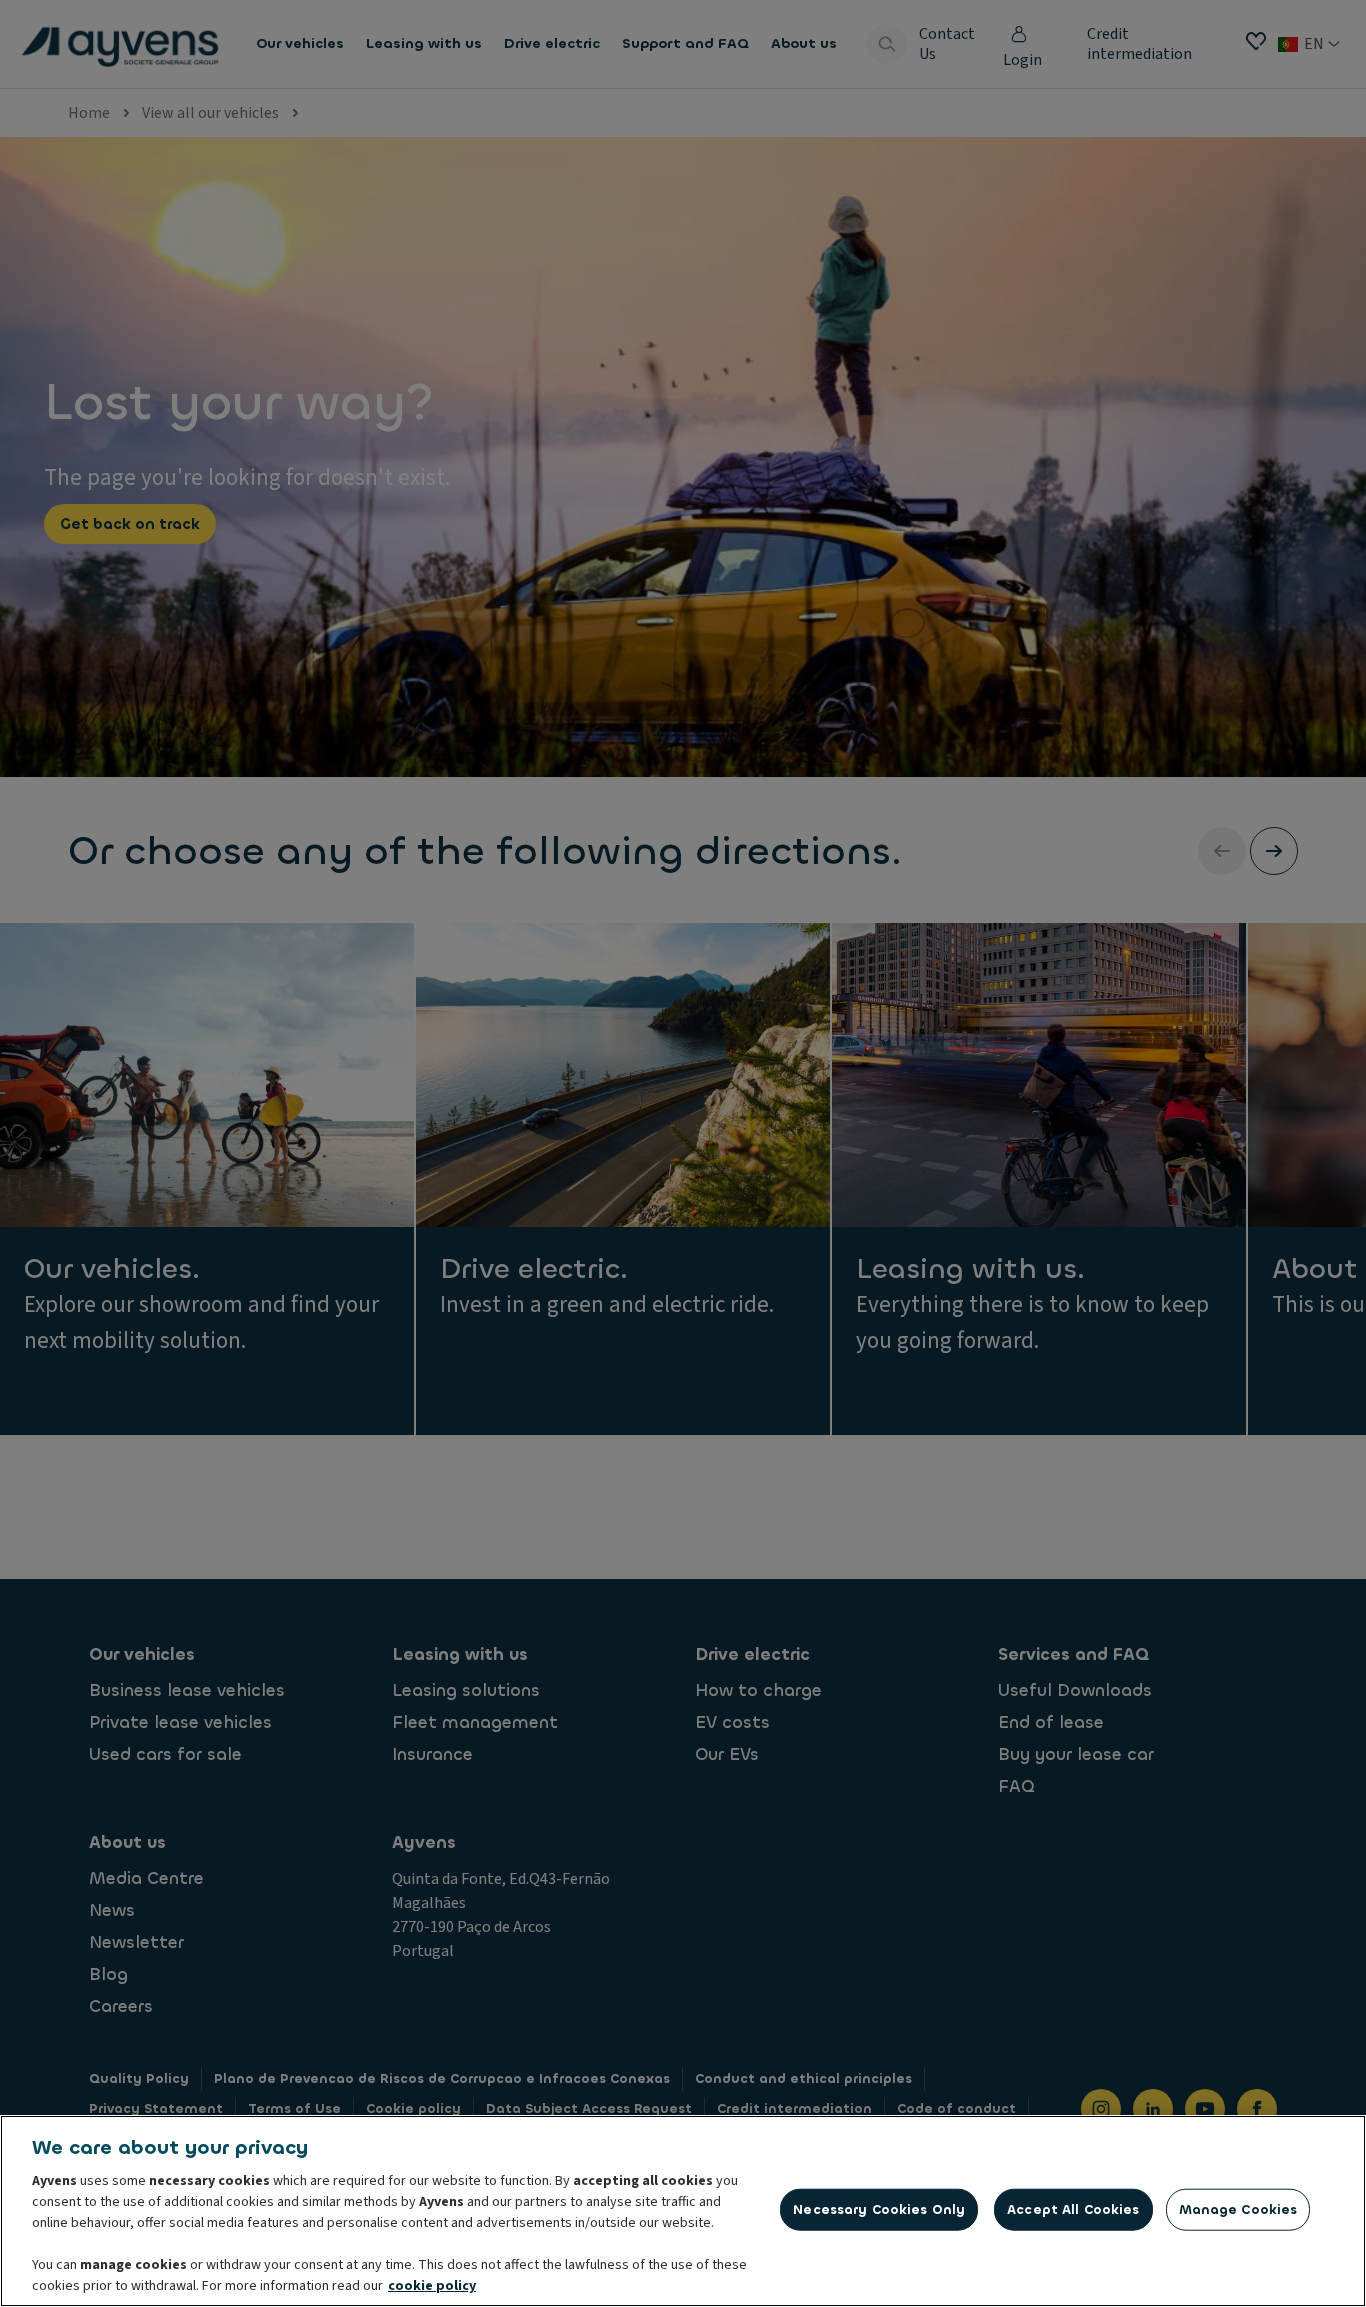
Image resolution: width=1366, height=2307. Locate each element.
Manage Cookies (1238, 2209)
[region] (683, 2211)
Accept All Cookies (1073, 2209)
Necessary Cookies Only (879, 2209)
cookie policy (432, 2286)
